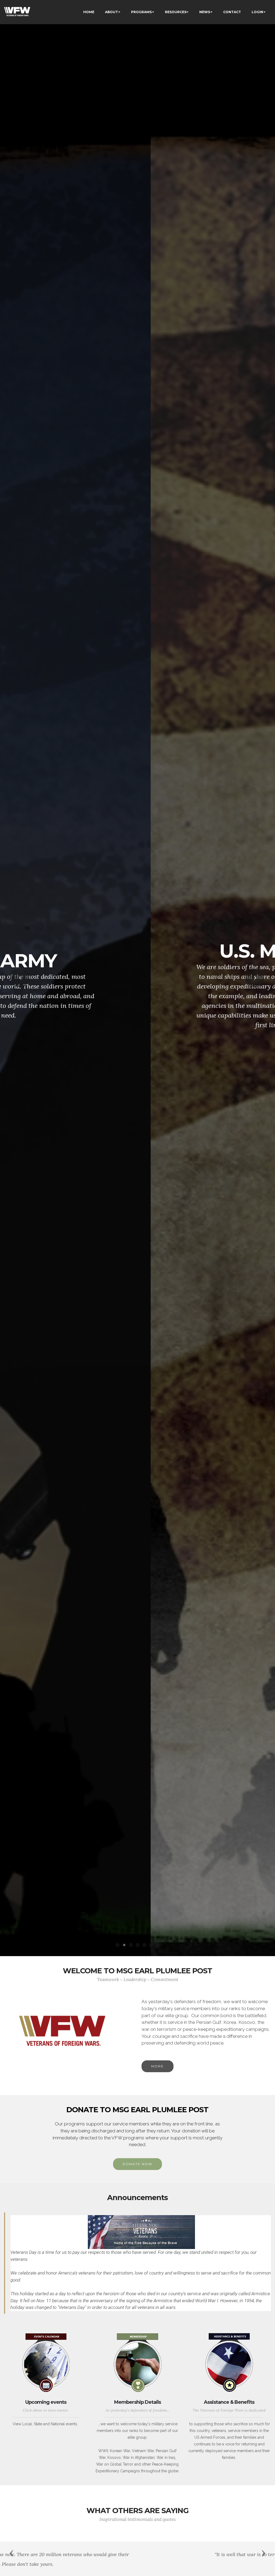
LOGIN (257, 12)
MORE (158, 2066)
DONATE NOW (137, 2164)
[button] (20, 978)
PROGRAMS (141, 12)
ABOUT (111, 12)
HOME (89, 12)
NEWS (205, 12)
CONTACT (232, 12)
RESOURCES (176, 12)
